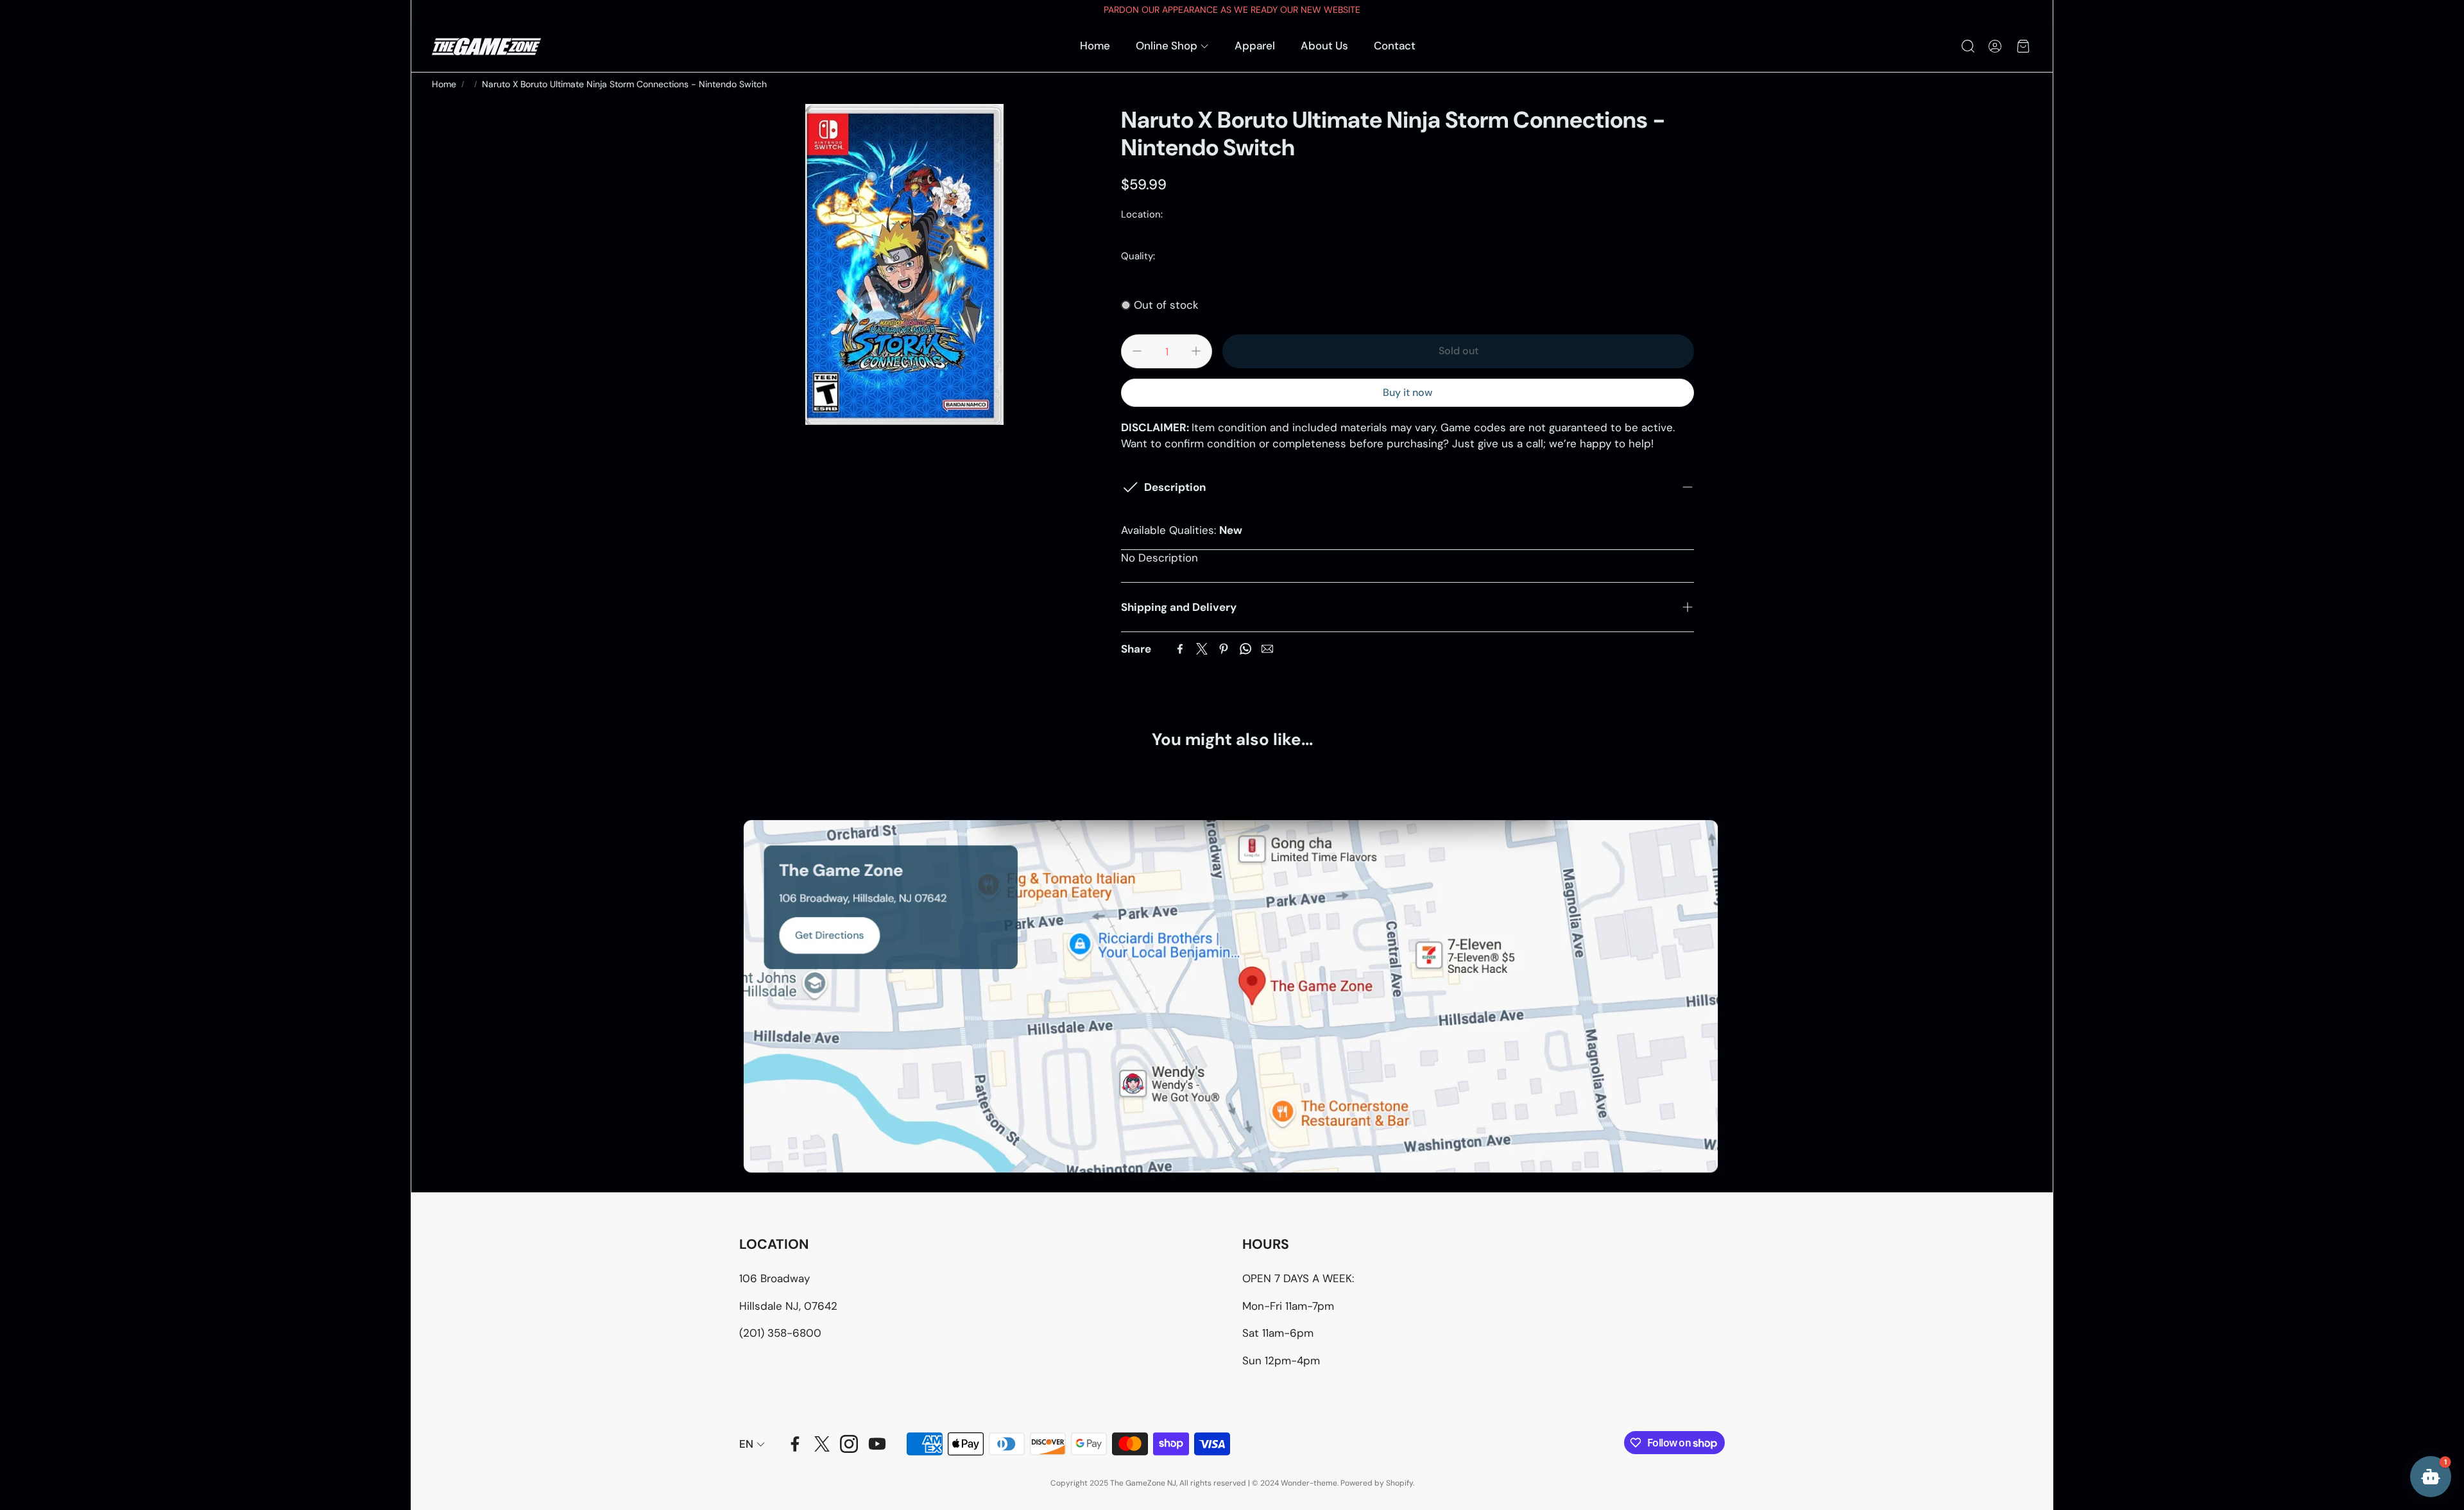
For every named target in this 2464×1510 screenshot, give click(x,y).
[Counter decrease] (1137, 351)
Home (444, 84)
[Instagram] (849, 1444)
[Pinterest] (1224, 649)
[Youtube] (877, 1444)
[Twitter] (1202, 649)
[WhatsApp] (1245, 649)
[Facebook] (1180, 649)
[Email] (1267, 649)
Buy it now (1407, 392)
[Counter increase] (1196, 351)
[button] (1967, 46)
